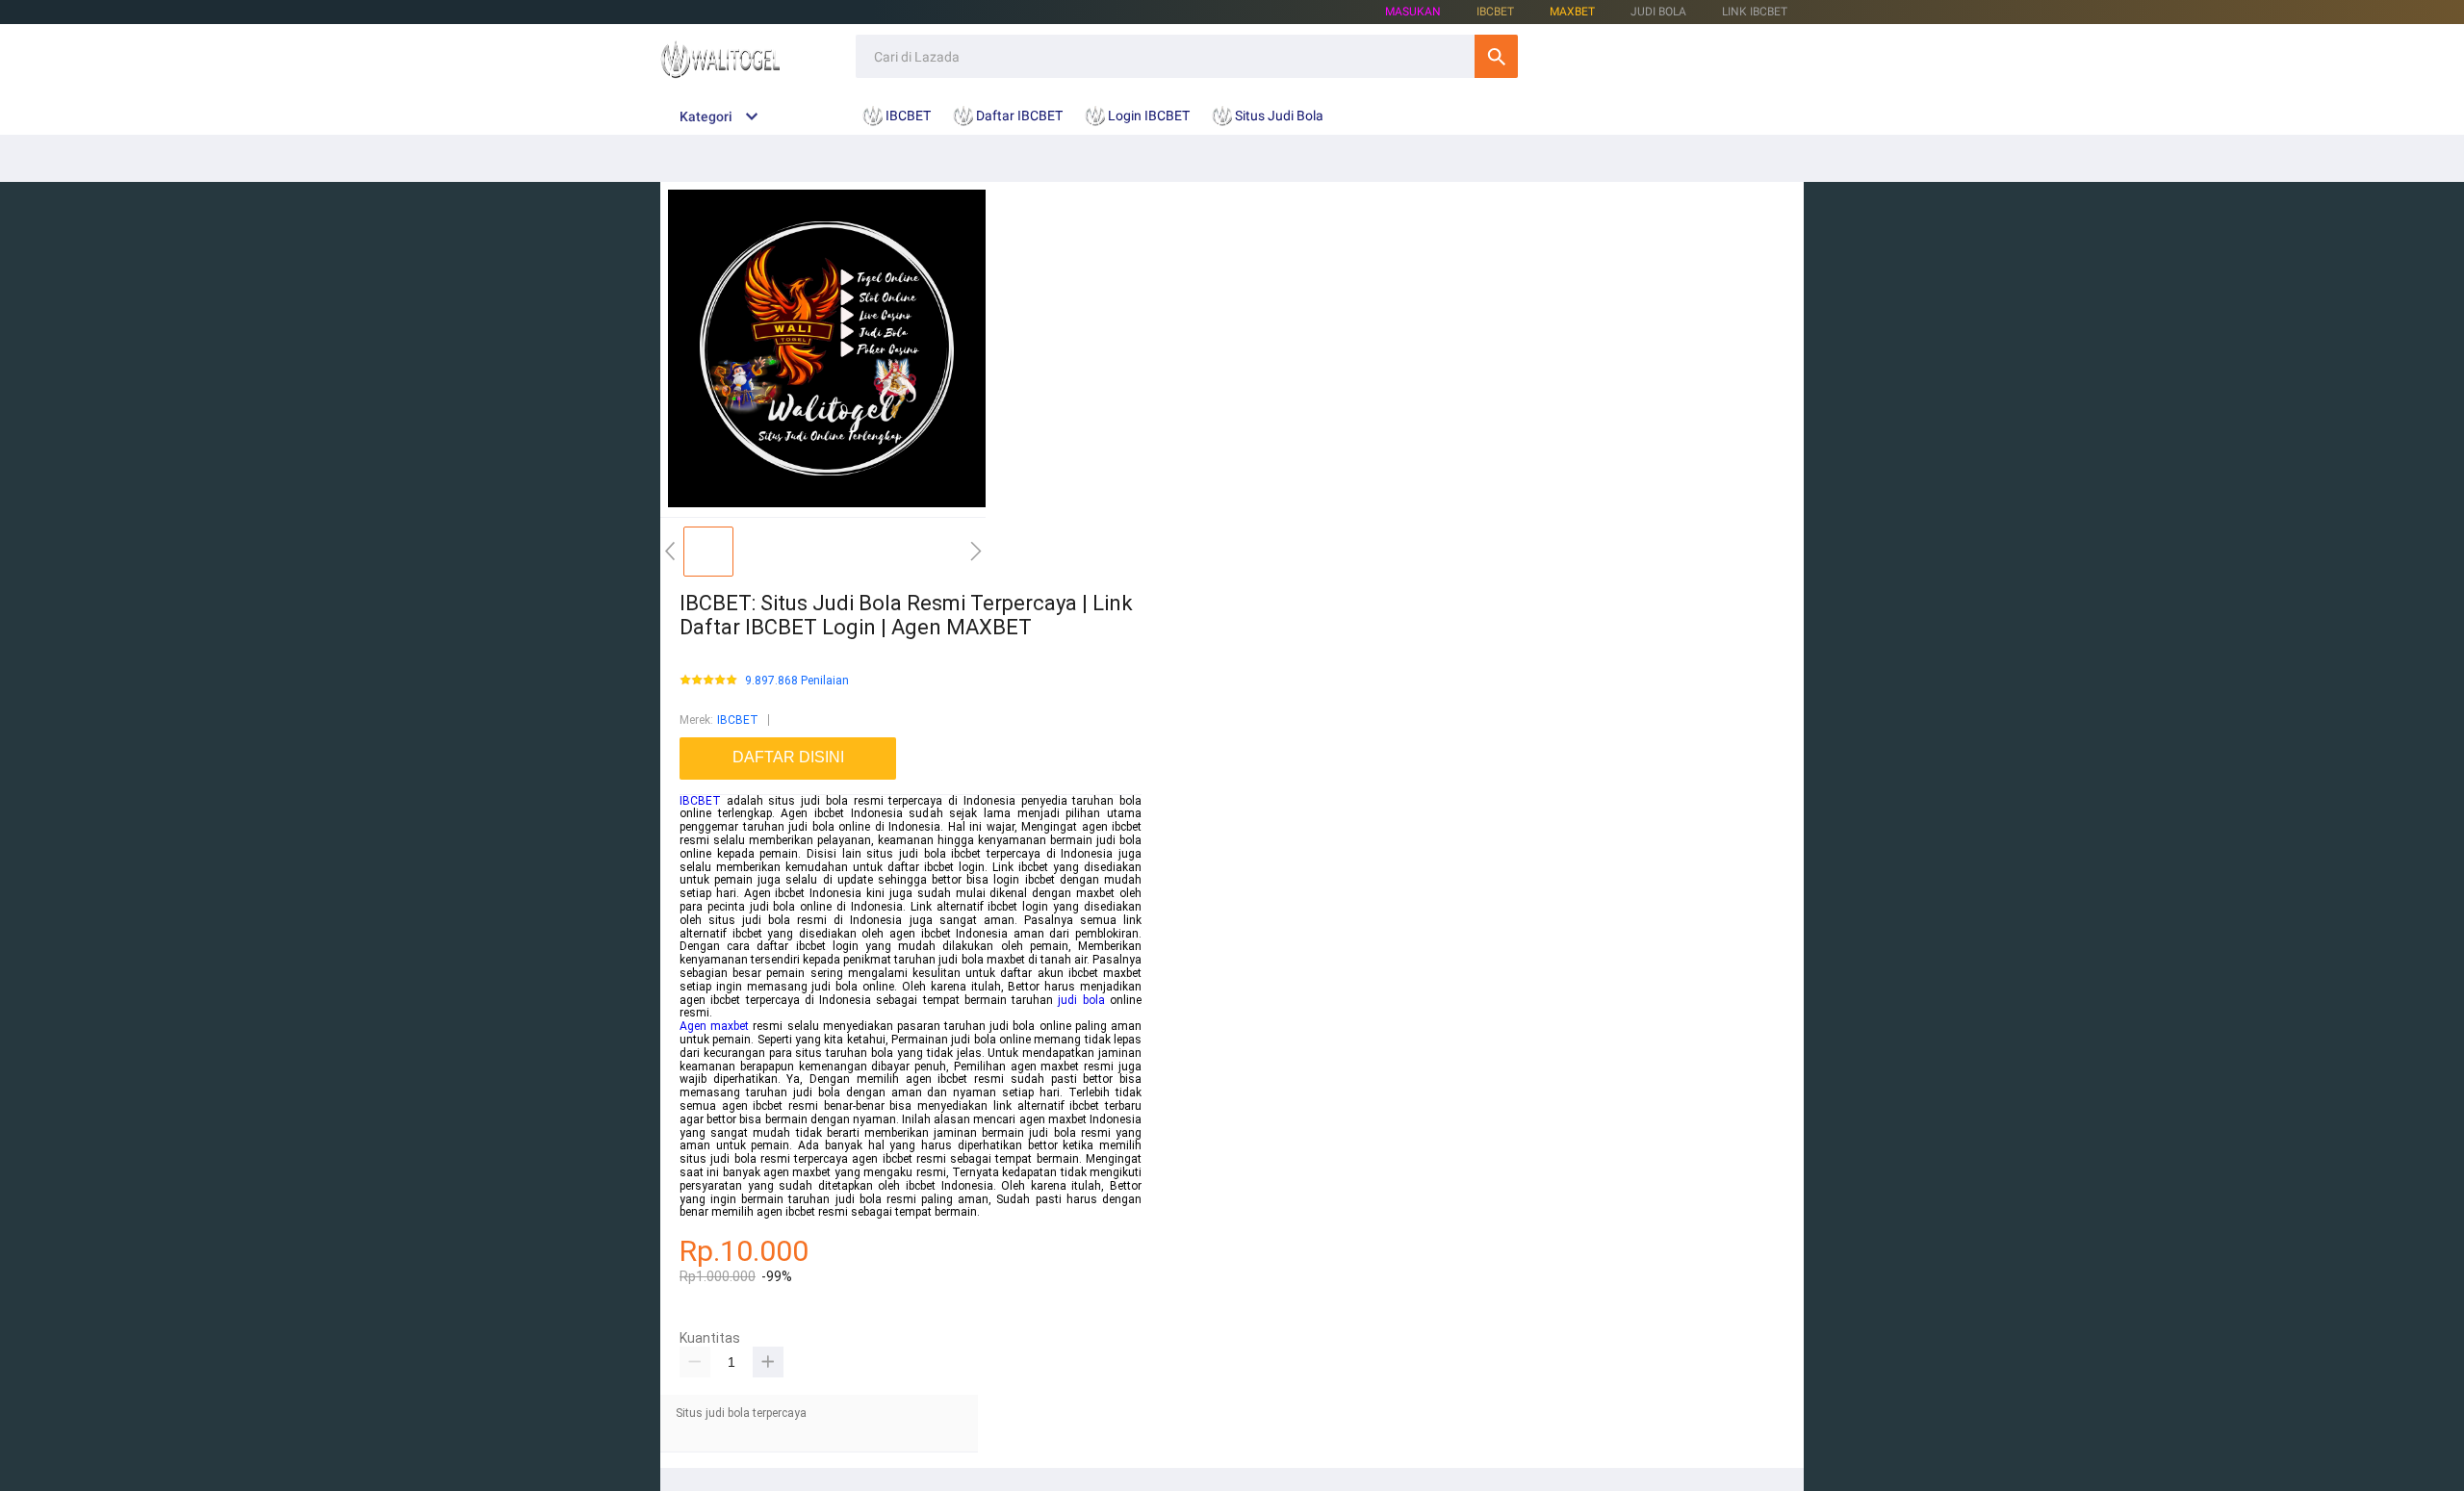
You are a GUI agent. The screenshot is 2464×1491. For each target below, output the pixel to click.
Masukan (1413, 12)
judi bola (1081, 1000)
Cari (1496, 56)
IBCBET (738, 720)
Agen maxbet (714, 1026)
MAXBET (1572, 12)
